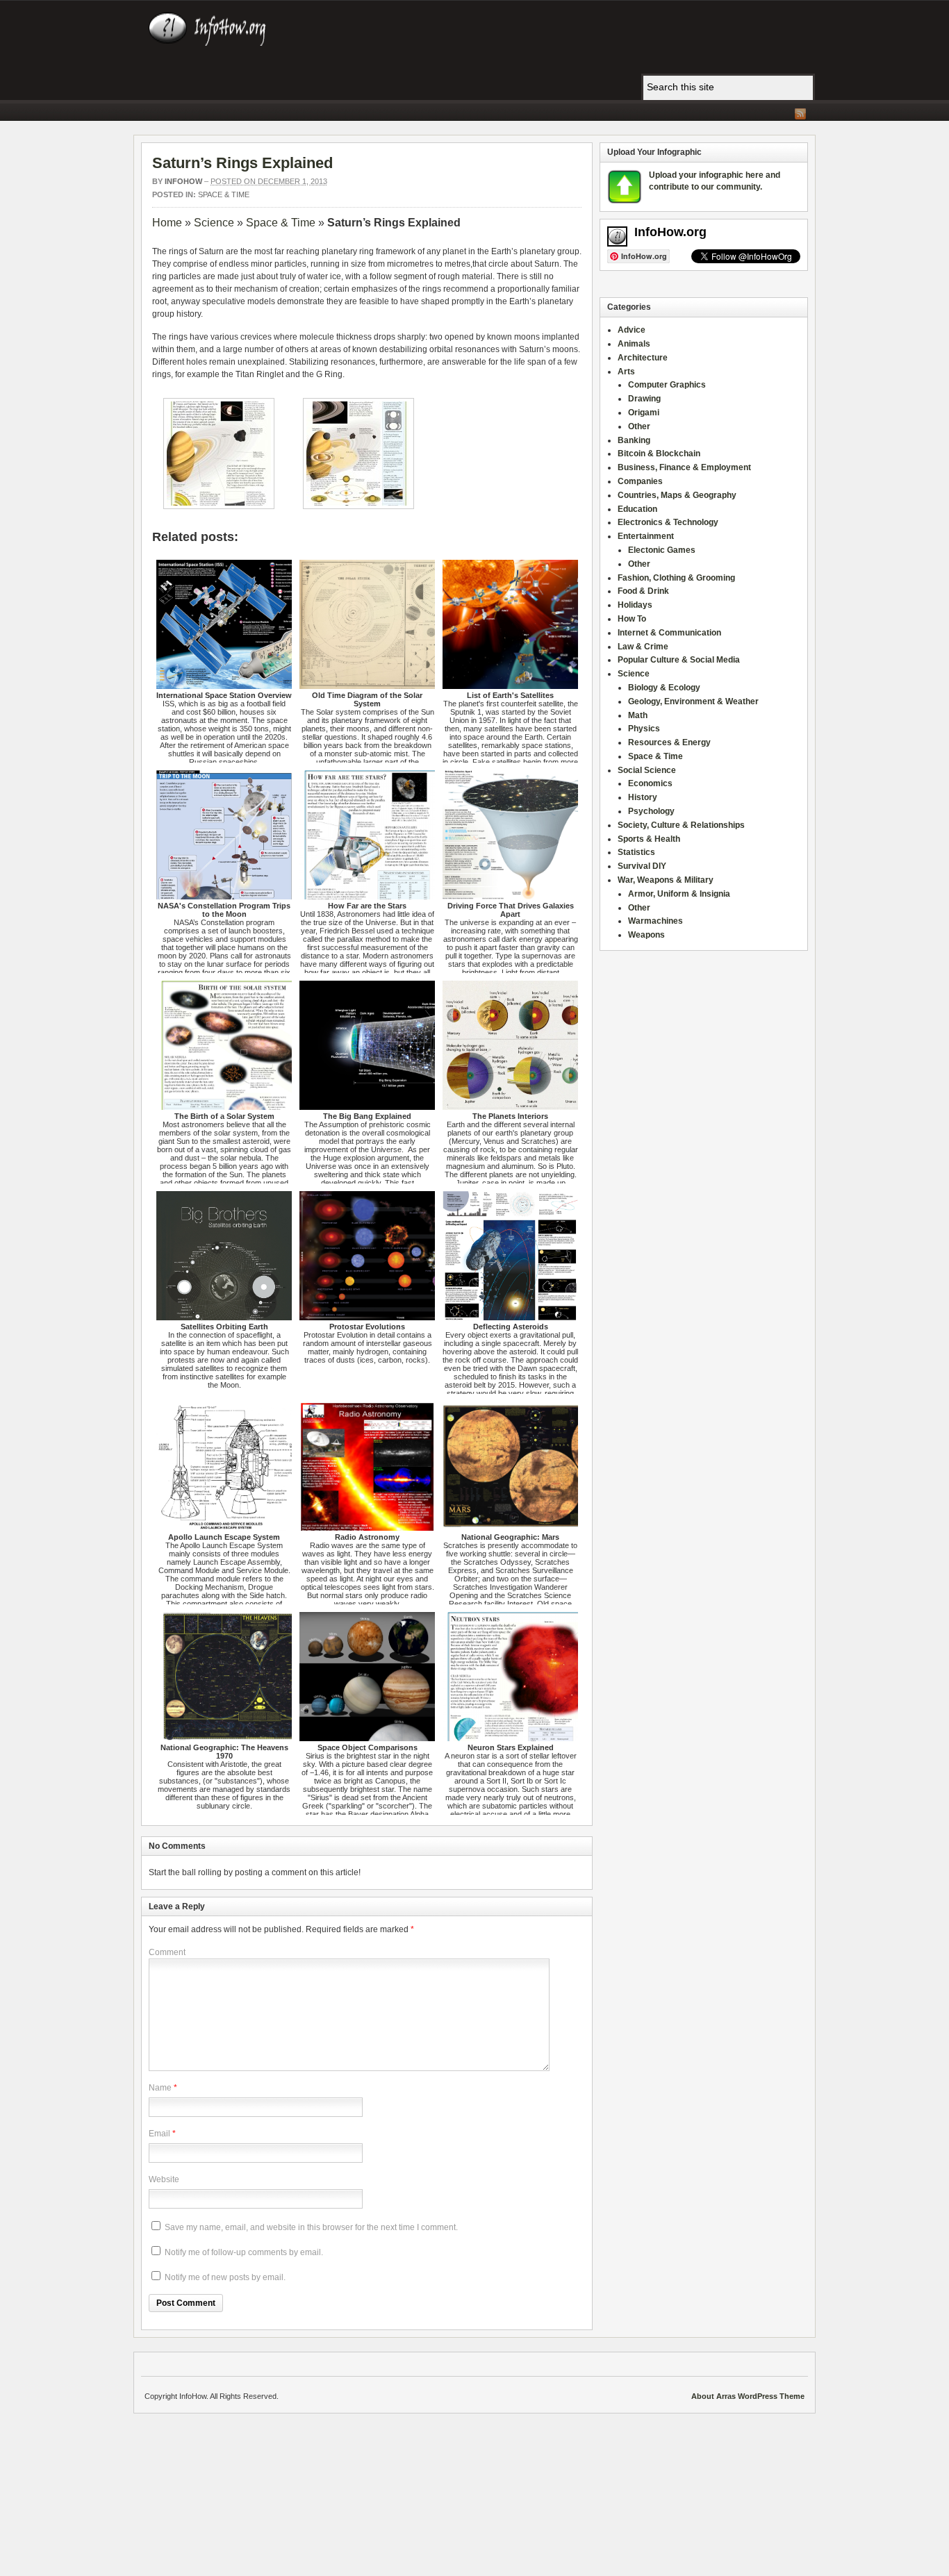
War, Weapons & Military (666, 880)
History (643, 797)
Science (214, 223)
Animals (634, 344)
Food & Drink (643, 591)
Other (639, 426)
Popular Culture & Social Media (679, 660)
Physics (644, 729)
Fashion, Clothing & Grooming (676, 578)
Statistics (636, 852)
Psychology (651, 811)
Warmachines (655, 921)
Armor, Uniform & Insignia (679, 894)
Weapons (646, 935)
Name (160, 2088)
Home (167, 223)
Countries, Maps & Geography (677, 495)
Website (164, 2179)
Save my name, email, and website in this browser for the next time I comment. (311, 2227)
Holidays (635, 605)
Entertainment (646, 536)
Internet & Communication (669, 633)
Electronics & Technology (668, 522)
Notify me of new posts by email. (225, 2277)
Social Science (647, 770)
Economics (650, 783)
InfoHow (183, 181)
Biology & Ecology (664, 688)
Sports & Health (649, 839)
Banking (634, 440)
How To (632, 619)
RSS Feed (800, 114)
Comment (167, 1952)
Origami (644, 413)
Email (159, 2134)
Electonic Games (662, 550)
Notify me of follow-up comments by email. (244, 2252)
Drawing (644, 399)
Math (638, 715)
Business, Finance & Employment (684, 467)
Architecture (643, 358)
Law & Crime (643, 647)
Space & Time (224, 194)
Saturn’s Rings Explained (242, 163)
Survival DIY (642, 866)
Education (637, 509)
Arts (626, 372)
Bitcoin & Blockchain (659, 454)
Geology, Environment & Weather (693, 701)
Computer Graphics (667, 385)
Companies (640, 481)
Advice (632, 330)
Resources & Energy (669, 742)
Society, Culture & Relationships (681, 825)
